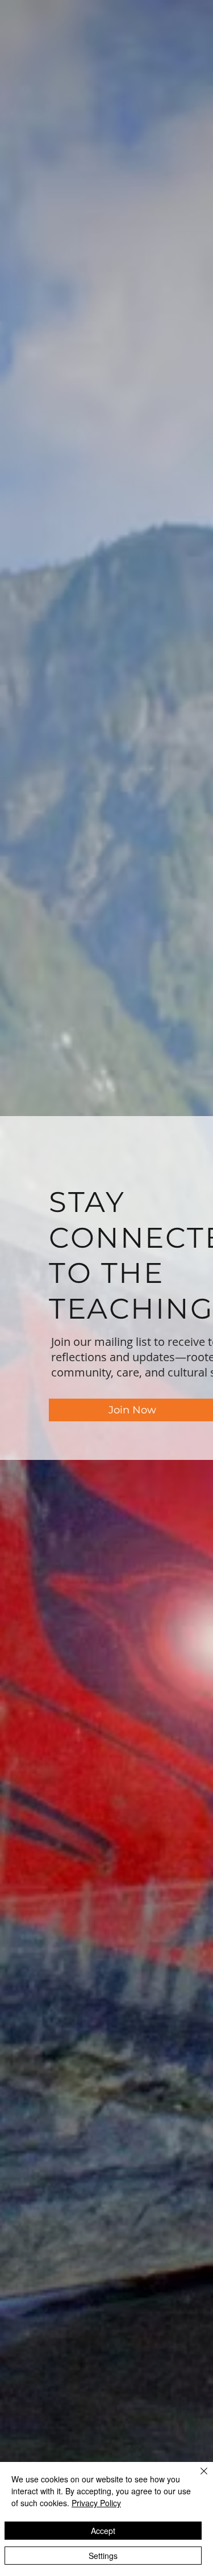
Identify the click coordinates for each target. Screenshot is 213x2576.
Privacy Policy (96, 2503)
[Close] (197, 2478)
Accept (103, 2531)
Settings (103, 2556)
